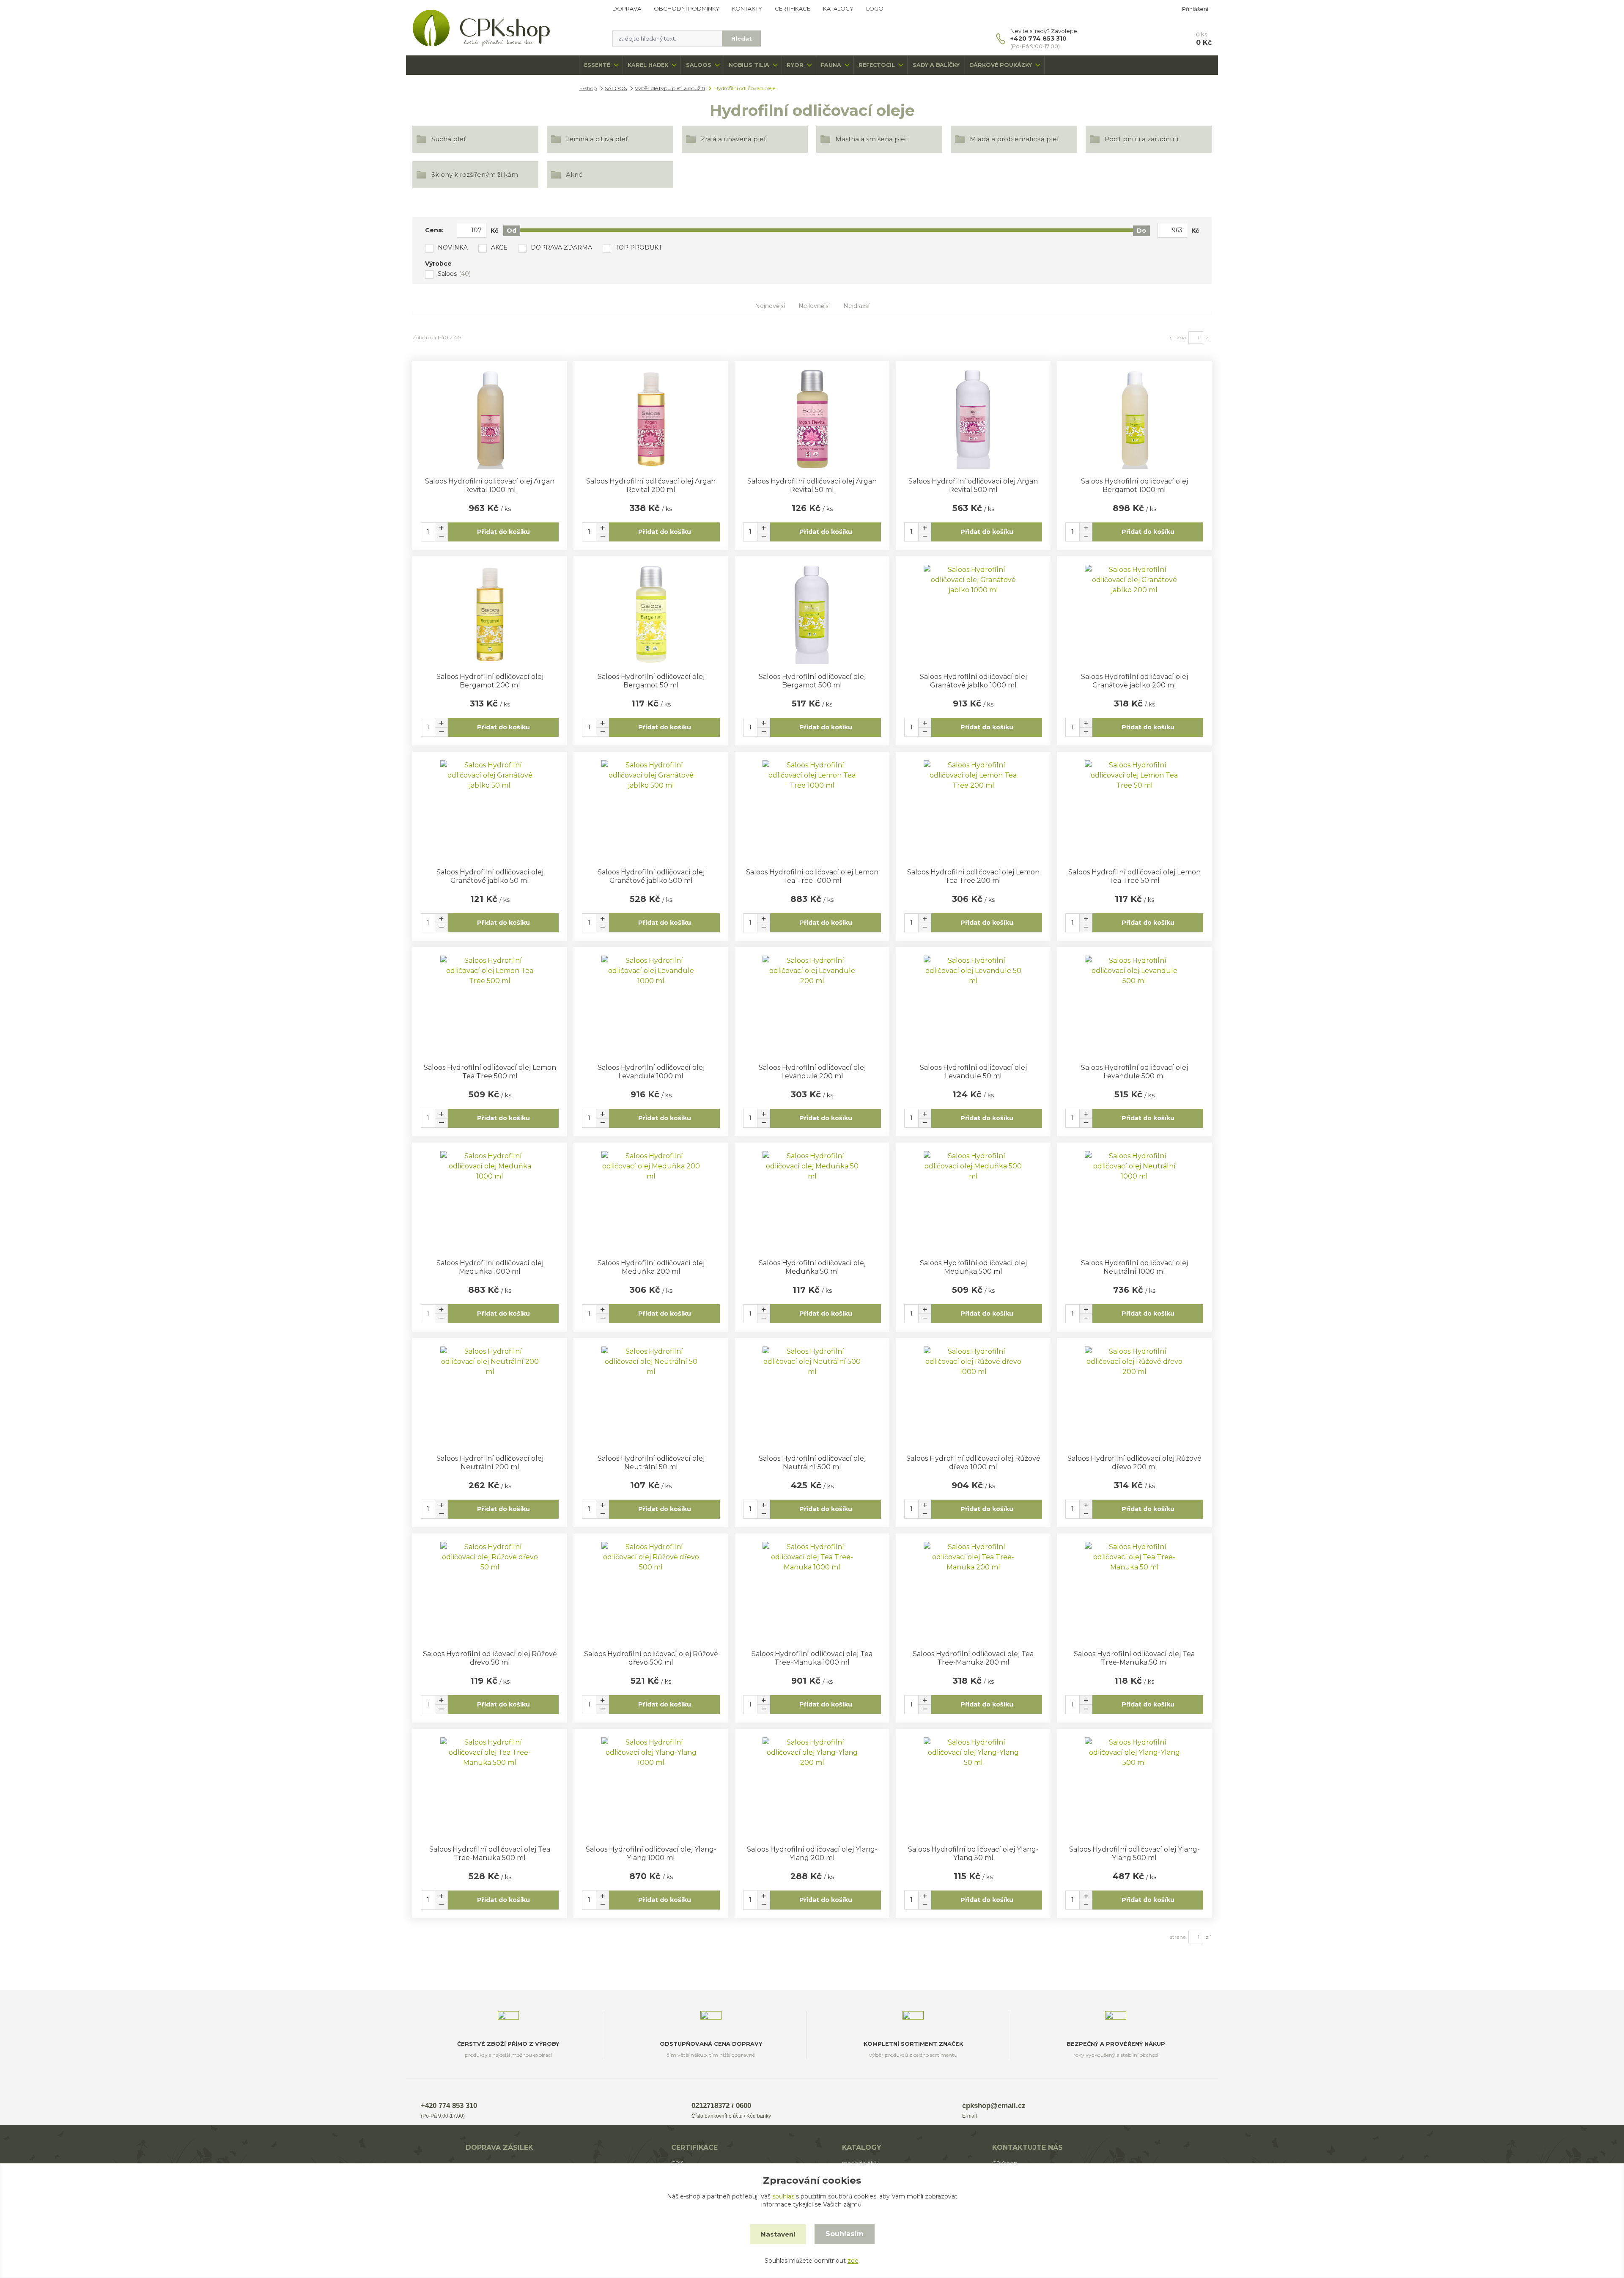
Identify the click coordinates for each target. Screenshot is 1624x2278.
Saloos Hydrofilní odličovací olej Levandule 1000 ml (651, 1072)
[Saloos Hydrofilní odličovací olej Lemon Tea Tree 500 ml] (490, 1005)
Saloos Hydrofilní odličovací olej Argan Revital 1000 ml (490, 485)
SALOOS (699, 65)
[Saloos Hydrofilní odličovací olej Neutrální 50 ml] (651, 1396)
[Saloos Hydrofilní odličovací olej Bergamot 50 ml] (651, 614)
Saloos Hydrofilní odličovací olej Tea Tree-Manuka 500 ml (490, 1853)
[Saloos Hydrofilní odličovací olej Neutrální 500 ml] (812, 1396)
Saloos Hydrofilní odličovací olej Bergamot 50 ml (651, 681)
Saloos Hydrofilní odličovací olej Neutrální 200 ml (490, 1463)
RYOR (795, 65)
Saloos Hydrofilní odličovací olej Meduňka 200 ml (651, 1267)
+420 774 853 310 (1038, 38)
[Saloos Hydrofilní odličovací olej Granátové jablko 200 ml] (1134, 614)
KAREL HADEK (648, 65)
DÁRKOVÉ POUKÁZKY (1001, 65)
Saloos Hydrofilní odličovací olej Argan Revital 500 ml (973, 485)
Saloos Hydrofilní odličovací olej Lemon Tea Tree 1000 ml (812, 876)
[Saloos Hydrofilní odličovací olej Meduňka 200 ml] (651, 1201)
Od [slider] (512, 231)
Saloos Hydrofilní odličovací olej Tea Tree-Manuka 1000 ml (812, 1658)
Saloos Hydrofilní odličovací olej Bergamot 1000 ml (1134, 485)
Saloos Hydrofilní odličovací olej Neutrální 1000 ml (1134, 1267)
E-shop (588, 88)
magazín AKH (860, 2163)
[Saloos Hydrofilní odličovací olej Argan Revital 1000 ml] (490, 419)
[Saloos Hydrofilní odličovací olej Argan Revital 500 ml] (973, 419)
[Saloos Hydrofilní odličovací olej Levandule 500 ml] (1134, 1005)
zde (853, 2261)
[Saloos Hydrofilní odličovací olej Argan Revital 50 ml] (812, 419)
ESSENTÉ (597, 65)
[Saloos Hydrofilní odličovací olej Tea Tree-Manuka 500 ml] (490, 1787)
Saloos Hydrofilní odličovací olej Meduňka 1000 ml (490, 1267)
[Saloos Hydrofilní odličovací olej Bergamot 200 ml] (490, 614)
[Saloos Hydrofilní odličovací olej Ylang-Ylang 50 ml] (973, 1787)
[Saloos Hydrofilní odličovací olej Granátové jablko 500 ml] (651, 810)
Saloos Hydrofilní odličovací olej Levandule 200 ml (812, 1072)
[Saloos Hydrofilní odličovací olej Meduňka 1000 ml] (490, 1201)
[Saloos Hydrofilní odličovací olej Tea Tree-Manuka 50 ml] (1134, 1592)
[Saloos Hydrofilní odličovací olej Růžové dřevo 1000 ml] (973, 1396)
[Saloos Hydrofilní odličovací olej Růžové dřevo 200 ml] (1134, 1396)
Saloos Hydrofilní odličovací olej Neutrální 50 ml (651, 1463)
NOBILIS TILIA (749, 65)
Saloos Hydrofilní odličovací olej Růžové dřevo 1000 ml (973, 1463)
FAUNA (831, 65)
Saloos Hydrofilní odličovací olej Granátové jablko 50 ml (490, 876)
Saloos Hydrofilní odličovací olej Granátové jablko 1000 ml (973, 681)
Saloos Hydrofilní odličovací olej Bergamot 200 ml (490, 681)
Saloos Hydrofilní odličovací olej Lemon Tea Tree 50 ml (1134, 876)
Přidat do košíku (503, 532)
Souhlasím (845, 2234)
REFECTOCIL (877, 65)
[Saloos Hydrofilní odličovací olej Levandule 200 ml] (812, 1005)
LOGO (875, 8)
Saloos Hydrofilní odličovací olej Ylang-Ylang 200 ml (812, 1853)
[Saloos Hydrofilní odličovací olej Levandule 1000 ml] (651, 1005)
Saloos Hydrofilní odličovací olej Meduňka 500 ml (973, 1267)
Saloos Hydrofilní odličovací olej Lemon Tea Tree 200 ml (973, 876)
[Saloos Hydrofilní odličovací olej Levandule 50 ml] (973, 1005)
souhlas (783, 2196)
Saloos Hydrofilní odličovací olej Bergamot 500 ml (812, 681)
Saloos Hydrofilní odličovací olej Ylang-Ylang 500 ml (1134, 1853)
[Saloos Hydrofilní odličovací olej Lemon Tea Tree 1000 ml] (812, 810)
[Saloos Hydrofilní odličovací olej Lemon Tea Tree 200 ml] (973, 810)
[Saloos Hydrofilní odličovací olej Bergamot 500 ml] (812, 614)
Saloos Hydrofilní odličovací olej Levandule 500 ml (1134, 1072)
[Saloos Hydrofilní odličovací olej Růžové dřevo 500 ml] (651, 1592)
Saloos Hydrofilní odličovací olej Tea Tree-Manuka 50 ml (1134, 1658)
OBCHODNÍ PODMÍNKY (687, 8)
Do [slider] (1141, 231)
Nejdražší (856, 306)
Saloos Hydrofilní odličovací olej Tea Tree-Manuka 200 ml (973, 1658)
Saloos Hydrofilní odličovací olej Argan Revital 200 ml (651, 485)
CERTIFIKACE (793, 8)
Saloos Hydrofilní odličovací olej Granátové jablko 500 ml (651, 876)
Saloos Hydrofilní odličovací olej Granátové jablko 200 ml (1134, 681)
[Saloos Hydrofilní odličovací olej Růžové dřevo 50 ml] (490, 1592)
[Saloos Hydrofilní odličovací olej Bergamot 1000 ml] (1134, 419)
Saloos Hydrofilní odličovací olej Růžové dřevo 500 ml (651, 1658)
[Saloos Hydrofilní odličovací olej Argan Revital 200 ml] (651, 419)
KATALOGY (838, 8)
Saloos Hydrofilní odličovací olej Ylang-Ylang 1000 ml (651, 1853)
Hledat (742, 38)
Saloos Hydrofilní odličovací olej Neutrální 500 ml (812, 1463)
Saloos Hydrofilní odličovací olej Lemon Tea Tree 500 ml (490, 1072)
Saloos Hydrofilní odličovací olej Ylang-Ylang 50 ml (973, 1853)
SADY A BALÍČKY (936, 65)
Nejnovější (770, 306)
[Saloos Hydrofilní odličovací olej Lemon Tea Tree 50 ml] (1134, 810)
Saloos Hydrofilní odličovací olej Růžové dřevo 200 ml (1134, 1463)
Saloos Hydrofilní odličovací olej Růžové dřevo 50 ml (490, 1658)
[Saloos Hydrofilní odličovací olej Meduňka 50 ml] (812, 1201)
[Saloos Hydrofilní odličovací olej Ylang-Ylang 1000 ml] (651, 1787)
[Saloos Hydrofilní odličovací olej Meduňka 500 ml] (973, 1201)
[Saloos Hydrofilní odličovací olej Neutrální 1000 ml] (1134, 1201)
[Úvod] (504, 28)
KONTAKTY (747, 8)
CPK (677, 2163)
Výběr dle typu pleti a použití (670, 88)
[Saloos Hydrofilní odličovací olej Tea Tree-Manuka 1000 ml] (812, 1592)
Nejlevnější (814, 306)
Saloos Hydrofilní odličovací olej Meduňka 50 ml (812, 1267)
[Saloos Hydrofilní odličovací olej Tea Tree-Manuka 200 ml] (973, 1592)
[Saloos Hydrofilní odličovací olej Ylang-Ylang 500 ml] (1134, 1787)
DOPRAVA (627, 8)
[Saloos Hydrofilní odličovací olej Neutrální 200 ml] (490, 1396)
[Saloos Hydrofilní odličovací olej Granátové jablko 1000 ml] (973, 614)
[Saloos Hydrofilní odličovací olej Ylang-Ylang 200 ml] (812, 1787)
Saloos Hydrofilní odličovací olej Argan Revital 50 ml (812, 485)
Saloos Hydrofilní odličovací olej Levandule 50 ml (973, 1072)
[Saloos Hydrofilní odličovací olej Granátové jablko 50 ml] (490, 810)
